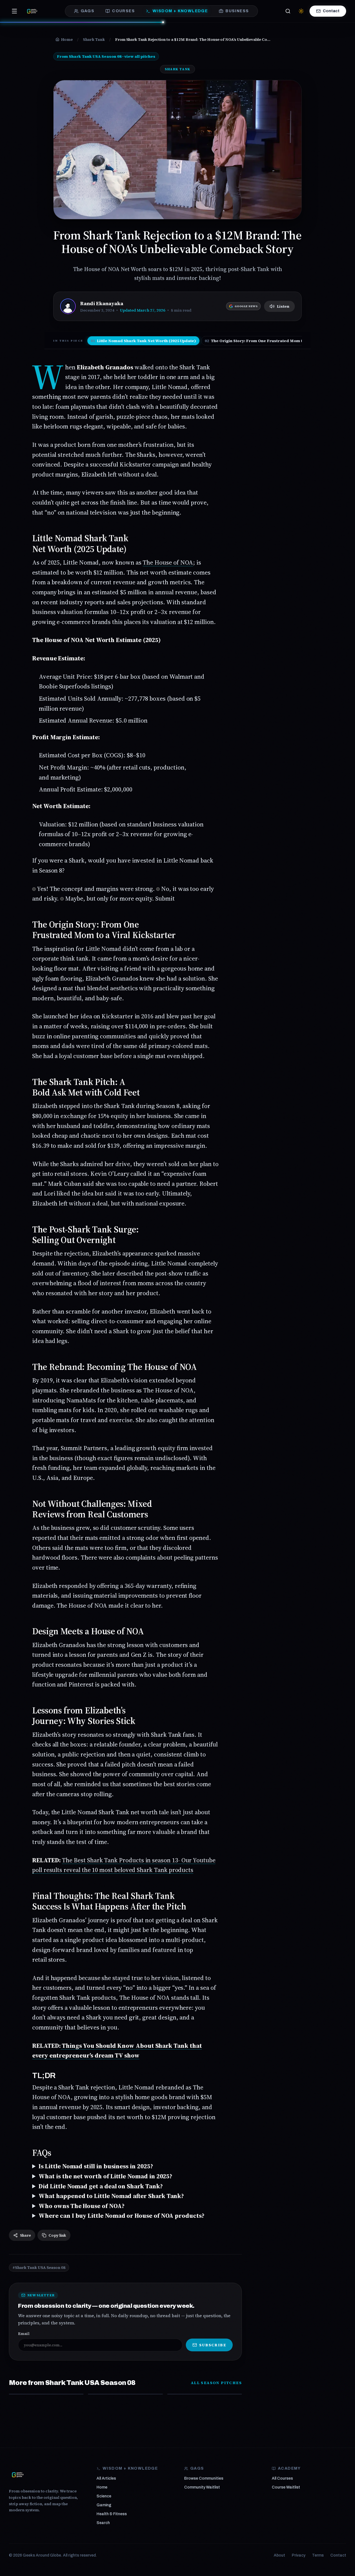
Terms (318, 2555)
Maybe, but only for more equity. (110, 898)
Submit (165, 898)
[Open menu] (14, 11)
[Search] (288, 11)
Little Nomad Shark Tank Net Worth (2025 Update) (143, 341)
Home (102, 2487)
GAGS (88, 11)
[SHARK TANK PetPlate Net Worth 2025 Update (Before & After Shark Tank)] (46, 2394)
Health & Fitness (112, 2514)
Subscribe (213, 2345)
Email (24, 2334)
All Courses (282, 2478)
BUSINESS (237, 11)
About (279, 2555)
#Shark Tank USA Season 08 (39, 2267)
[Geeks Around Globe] (18, 2475)
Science (104, 2496)
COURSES (123, 11)
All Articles (106, 2478)
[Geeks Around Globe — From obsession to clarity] (32, 11)
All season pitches (216, 2383)
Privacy (299, 2555)
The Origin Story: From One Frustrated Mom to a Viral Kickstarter (274, 341)
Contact (331, 11)
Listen (283, 306)
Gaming (104, 2505)
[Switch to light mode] (301, 11)
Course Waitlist (286, 2487)
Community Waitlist (202, 2487)
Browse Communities (204, 2478)
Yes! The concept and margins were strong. (96, 889)
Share (25, 2235)
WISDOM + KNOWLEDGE (180, 11)
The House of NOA (168, 562)
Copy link (57, 2235)
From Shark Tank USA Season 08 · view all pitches (106, 56)
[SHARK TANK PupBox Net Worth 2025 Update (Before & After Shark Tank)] (125, 2394)
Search (103, 2523)
